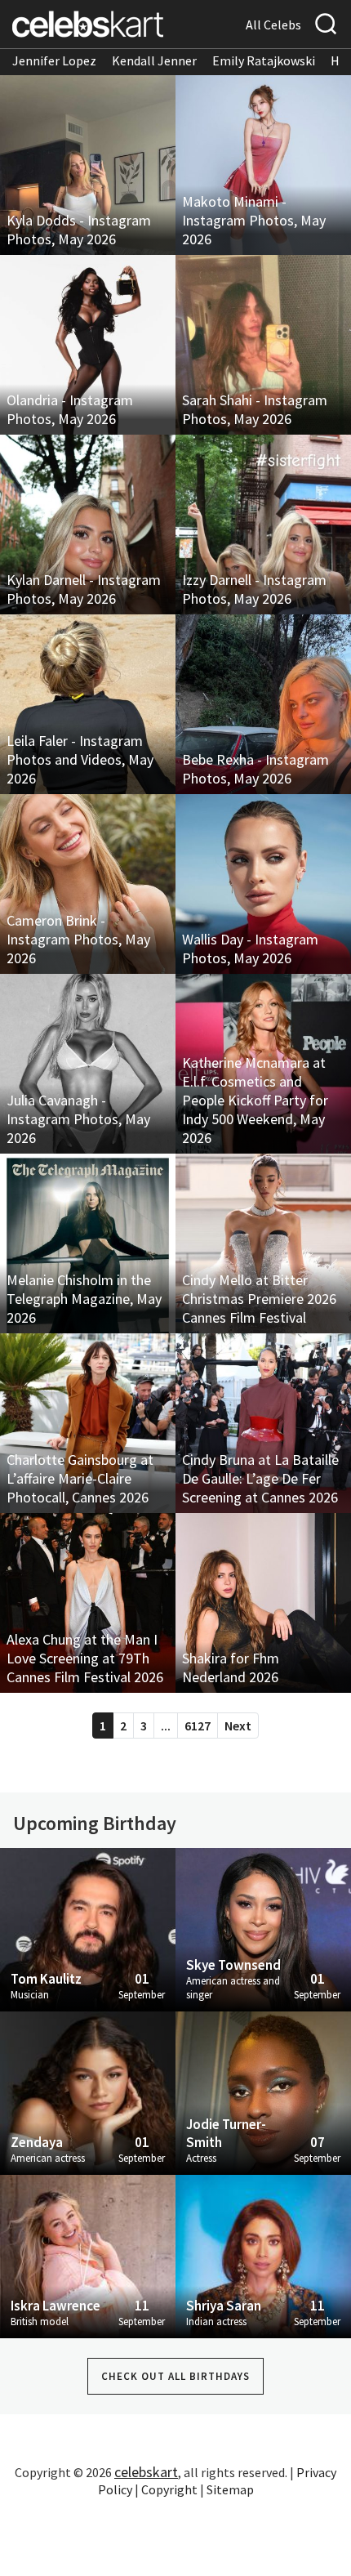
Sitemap (230, 2489)
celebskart (146, 2472)
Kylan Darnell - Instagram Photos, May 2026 (84, 589)
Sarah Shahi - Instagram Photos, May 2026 (255, 409)
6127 (198, 1726)
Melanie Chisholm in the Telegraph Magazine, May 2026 (84, 1299)
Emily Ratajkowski (264, 60)
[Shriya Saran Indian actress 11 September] (263, 2255)
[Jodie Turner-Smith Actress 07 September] (263, 2092)
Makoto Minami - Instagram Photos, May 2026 (254, 220)
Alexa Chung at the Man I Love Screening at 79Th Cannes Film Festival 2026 (85, 1658)
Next (238, 1726)
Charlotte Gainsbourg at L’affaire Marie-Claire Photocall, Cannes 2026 (80, 1478)
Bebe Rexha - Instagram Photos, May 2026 (255, 769)
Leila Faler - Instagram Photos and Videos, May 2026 (80, 759)
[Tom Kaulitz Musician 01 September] (88, 1928)
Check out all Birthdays (175, 2376)
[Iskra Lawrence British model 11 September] (88, 2255)
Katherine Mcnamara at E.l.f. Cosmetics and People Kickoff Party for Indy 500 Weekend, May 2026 (255, 1100)
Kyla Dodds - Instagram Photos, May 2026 (79, 230)
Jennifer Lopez (54, 60)
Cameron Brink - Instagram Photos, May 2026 (78, 939)
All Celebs (273, 25)
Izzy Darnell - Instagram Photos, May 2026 (254, 589)
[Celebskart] (88, 24)
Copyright (169, 2489)
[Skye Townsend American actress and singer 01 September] (263, 1928)
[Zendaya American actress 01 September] (88, 2092)
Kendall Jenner (154, 60)
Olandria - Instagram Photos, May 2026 (70, 409)
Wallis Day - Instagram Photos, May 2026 (250, 949)
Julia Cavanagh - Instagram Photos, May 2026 (78, 1119)
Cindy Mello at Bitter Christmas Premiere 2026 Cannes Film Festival (259, 1299)
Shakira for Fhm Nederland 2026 (231, 1667)
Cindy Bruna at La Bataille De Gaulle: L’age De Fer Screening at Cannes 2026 (260, 1478)
